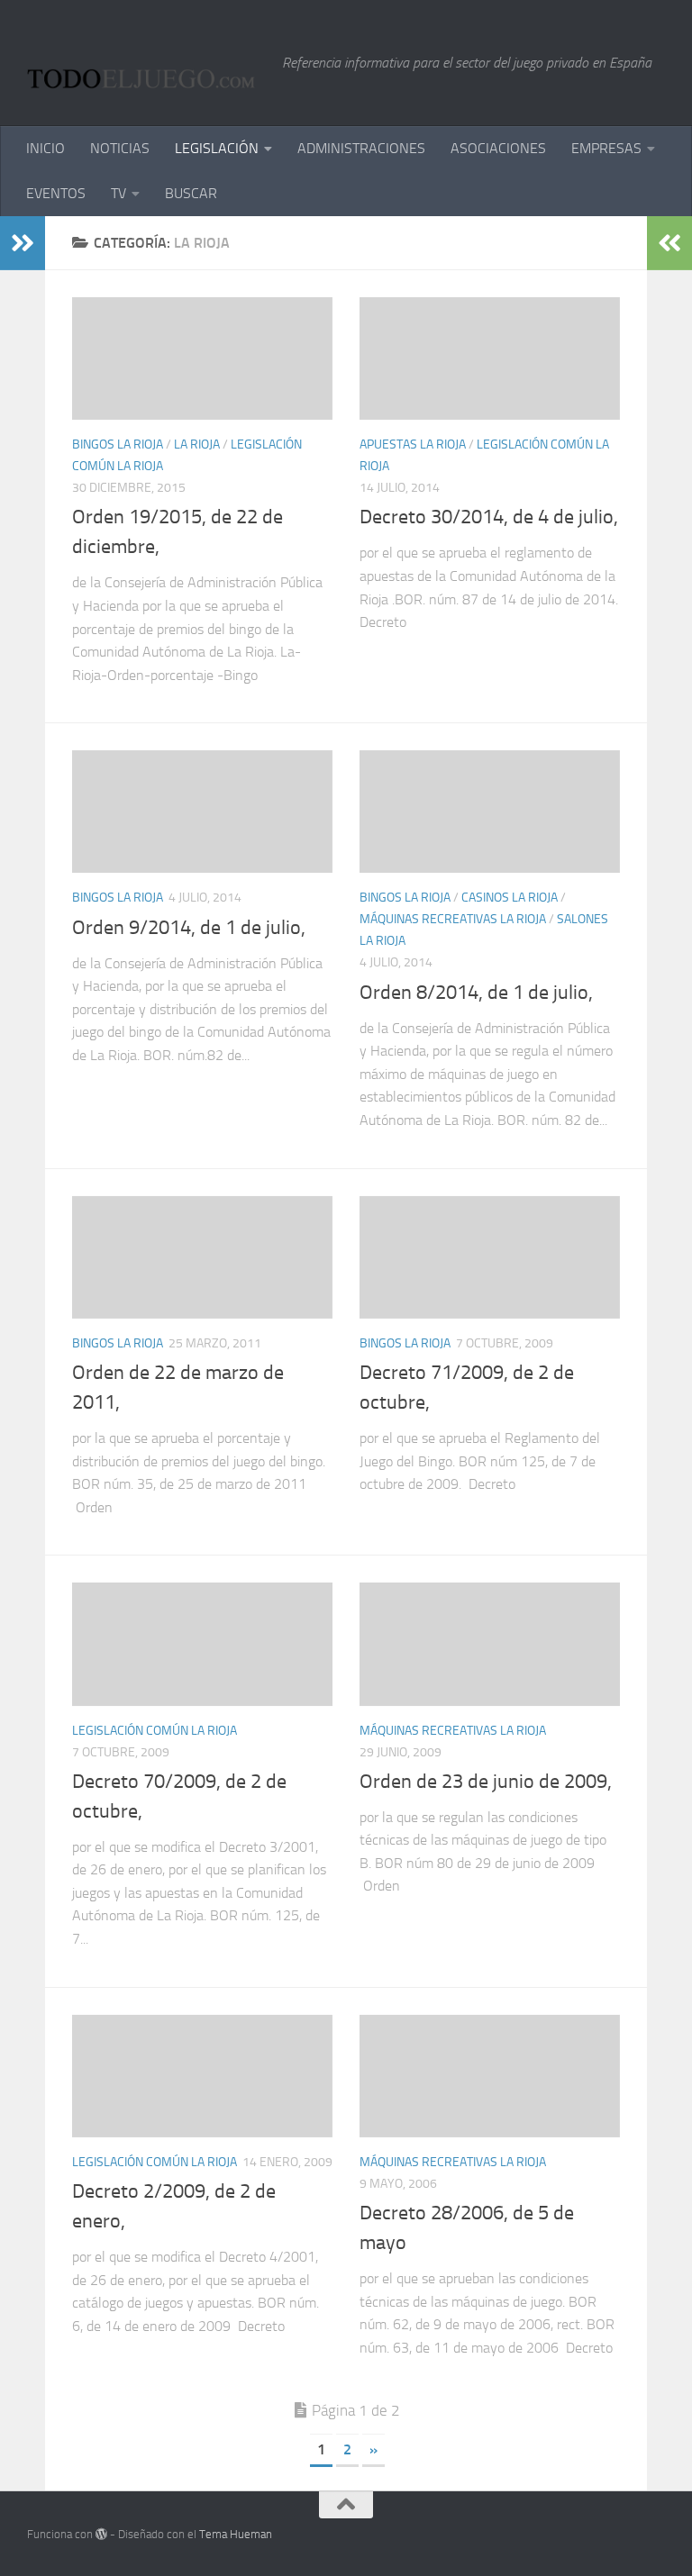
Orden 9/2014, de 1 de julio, (189, 928)
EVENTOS (56, 193)
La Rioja (197, 444)
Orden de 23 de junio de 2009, (486, 1782)
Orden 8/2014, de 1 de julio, (476, 993)
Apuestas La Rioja (413, 444)
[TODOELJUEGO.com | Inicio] (146, 63)
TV (118, 193)
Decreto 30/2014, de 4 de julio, (489, 517)
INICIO (46, 148)
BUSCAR (191, 193)
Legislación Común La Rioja (155, 1731)
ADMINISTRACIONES (361, 148)
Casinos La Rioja (510, 898)
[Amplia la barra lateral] (23, 243)
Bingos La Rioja (118, 444)
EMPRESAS (606, 148)
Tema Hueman (236, 2534)
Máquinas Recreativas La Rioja (453, 919)
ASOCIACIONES (498, 148)
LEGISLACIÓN (217, 148)
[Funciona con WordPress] (101, 2534)
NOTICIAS (120, 148)
